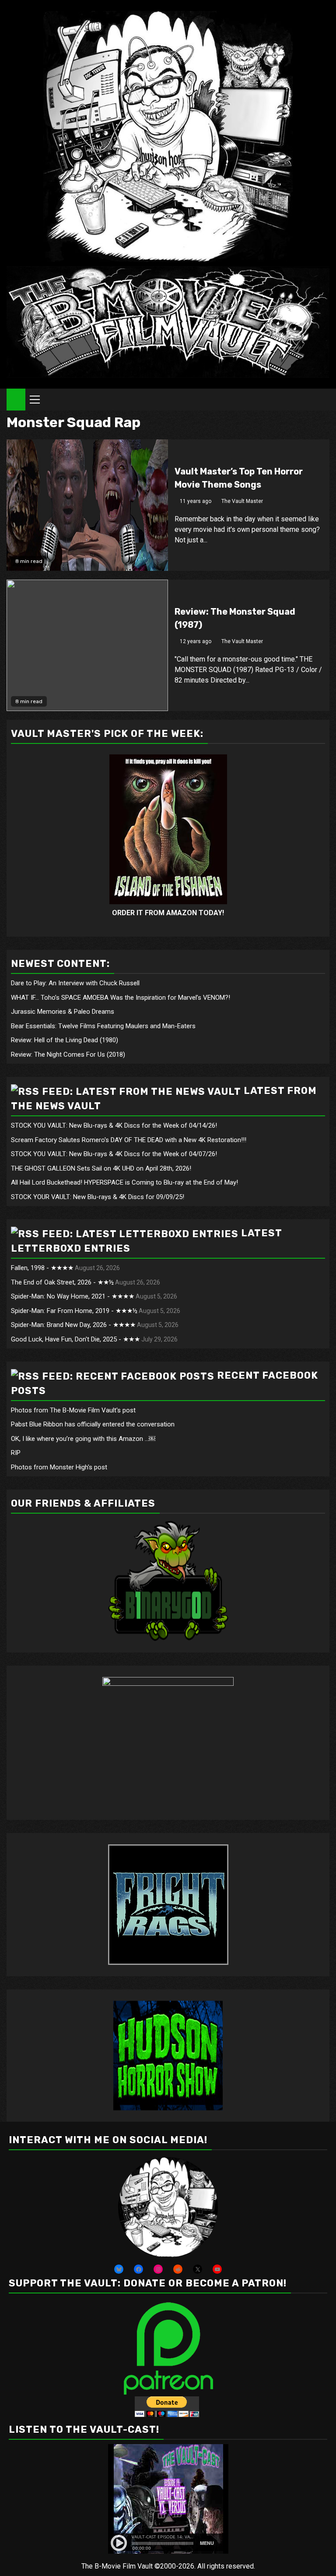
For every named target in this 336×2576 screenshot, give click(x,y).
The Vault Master (242, 501)
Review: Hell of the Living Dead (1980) (65, 1040)
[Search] (323, 400)
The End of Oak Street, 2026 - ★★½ (62, 1282)
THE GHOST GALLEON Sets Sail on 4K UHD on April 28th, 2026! (101, 1168)
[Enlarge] (206, 2169)
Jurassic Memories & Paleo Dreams (63, 1012)
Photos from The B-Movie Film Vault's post (73, 1410)
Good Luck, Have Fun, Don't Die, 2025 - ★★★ (75, 1339)
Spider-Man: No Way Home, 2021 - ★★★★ (73, 1296)
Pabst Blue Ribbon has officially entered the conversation (93, 1424)
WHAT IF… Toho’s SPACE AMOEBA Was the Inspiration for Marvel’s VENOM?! (121, 998)
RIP (16, 1453)
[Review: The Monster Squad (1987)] (87, 645)
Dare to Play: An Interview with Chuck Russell (75, 983)
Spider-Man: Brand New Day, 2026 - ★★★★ (73, 1325)
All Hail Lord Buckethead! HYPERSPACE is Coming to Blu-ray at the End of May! (124, 1182)
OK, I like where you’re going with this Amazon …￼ (83, 1439)
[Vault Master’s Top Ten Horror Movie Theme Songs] (87, 505)
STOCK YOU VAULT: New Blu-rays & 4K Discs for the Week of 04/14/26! (114, 1125)
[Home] (16, 399)
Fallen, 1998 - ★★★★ (42, 1268)
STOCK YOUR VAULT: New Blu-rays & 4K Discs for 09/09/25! (98, 1197)
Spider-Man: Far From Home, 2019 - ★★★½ (74, 1311)
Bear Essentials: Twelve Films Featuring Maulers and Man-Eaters (103, 1026)
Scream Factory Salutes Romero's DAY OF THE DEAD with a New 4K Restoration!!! (129, 1140)
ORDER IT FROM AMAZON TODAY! (168, 913)
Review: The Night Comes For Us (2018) (68, 1054)
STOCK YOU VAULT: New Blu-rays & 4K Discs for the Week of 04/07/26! (114, 1154)
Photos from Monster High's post (59, 1467)
